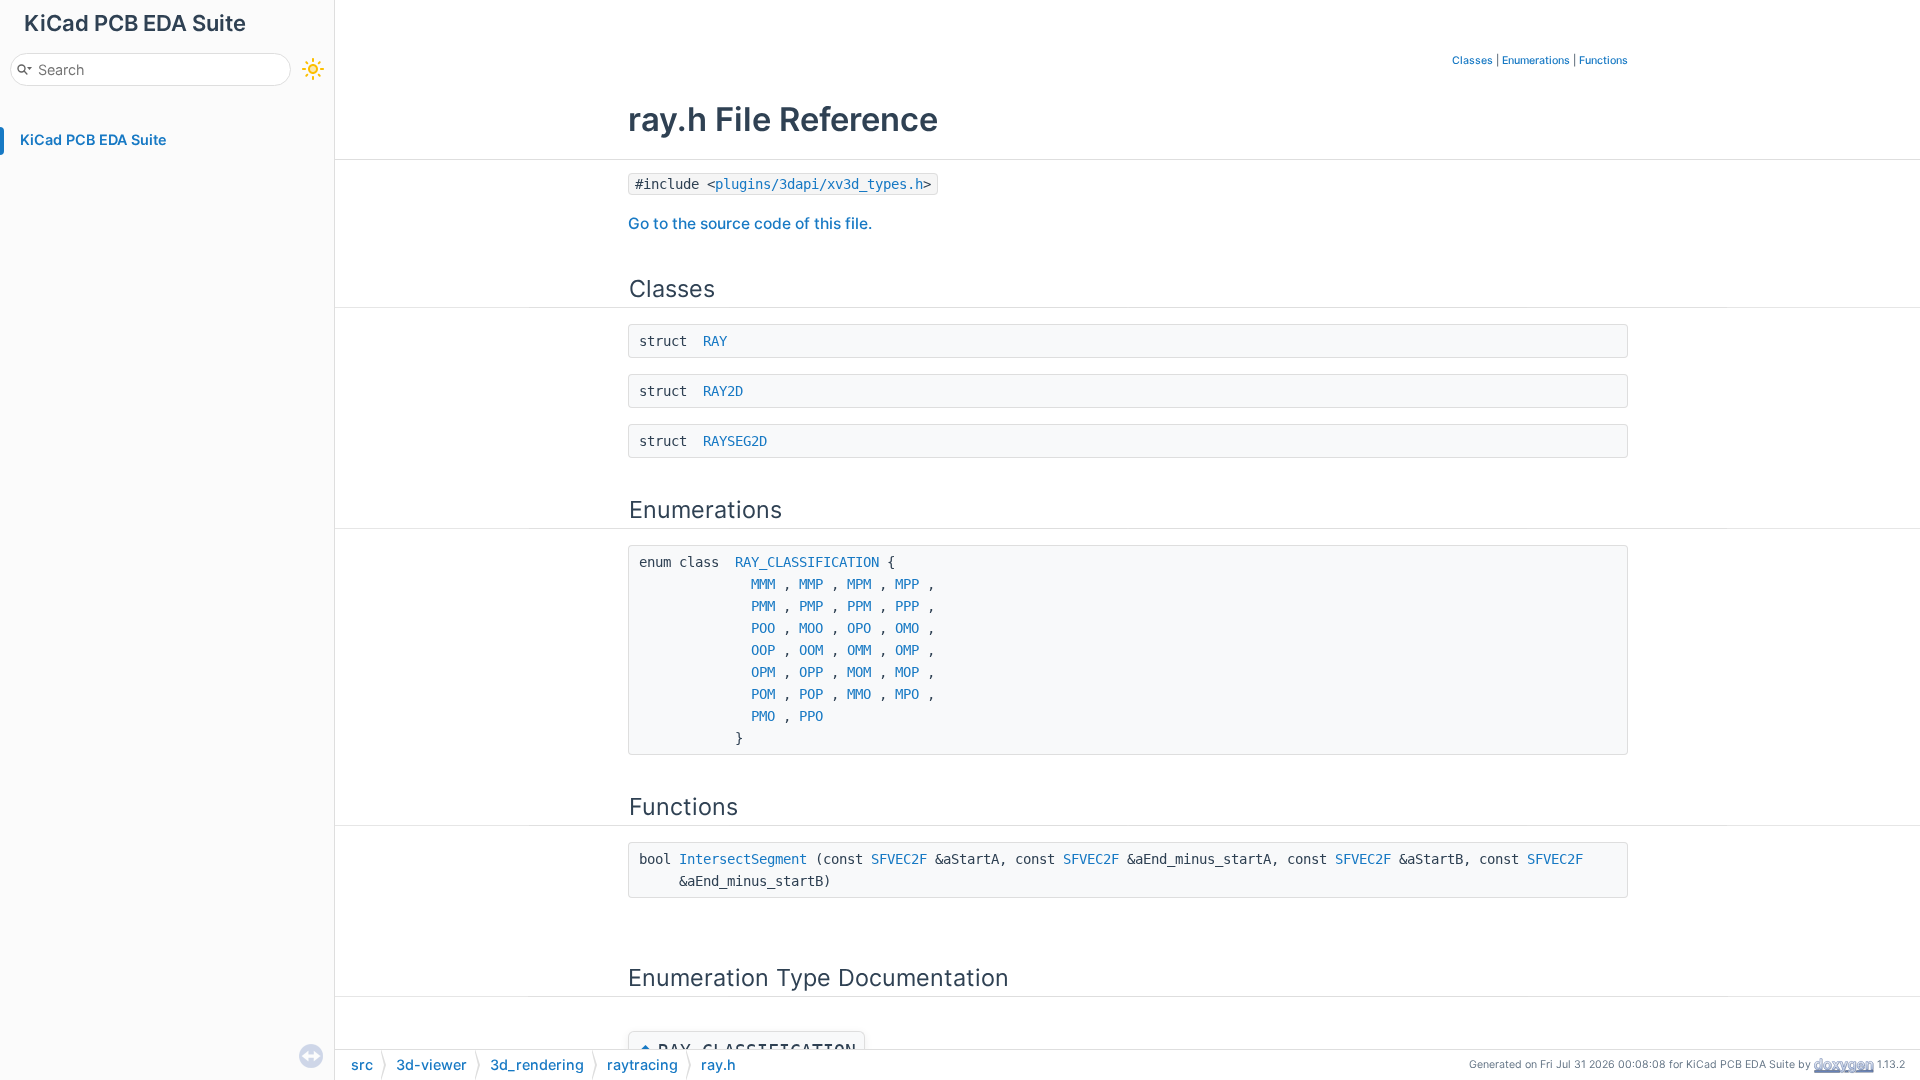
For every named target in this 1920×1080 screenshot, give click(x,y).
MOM (859, 672)
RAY (715, 341)
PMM (763, 606)
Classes (1472, 60)
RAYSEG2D (735, 441)
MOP (907, 672)
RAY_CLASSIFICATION (807, 562)
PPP (907, 606)
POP (811, 694)
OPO (859, 628)
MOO (811, 628)
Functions (1603, 60)
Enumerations (1536, 60)
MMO (859, 694)
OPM (763, 672)
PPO (811, 716)
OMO (907, 628)
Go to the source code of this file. (750, 223)
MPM (859, 584)
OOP (763, 650)
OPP (811, 672)
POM (763, 694)
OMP (907, 650)
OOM (811, 650)
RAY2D (723, 391)
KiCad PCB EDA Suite (93, 139)
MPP (907, 584)
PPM (859, 606)
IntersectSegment (743, 859)
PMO (763, 716)
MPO (907, 694)
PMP (811, 606)
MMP (811, 584)
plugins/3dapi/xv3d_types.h (819, 184)
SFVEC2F (899, 859)
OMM (859, 650)
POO (763, 628)
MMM (763, 584)
